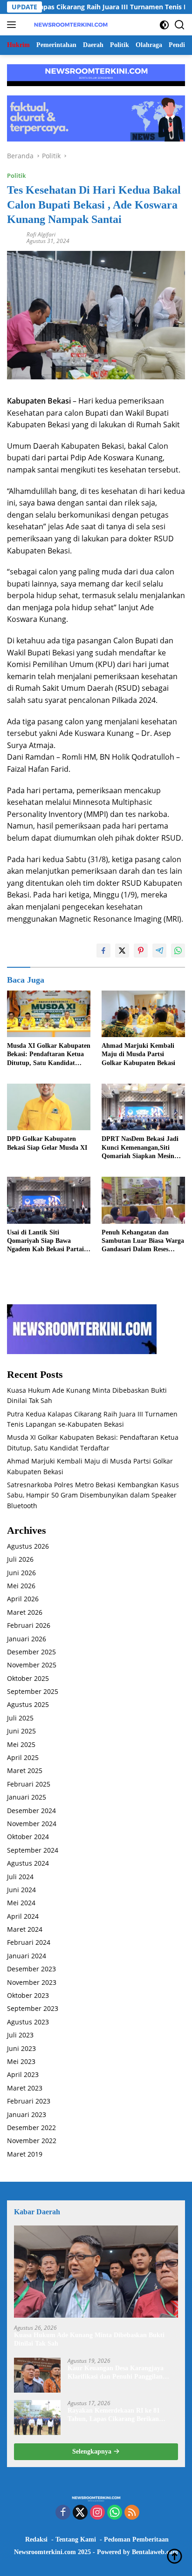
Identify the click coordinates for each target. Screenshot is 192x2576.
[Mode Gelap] (164, 25)
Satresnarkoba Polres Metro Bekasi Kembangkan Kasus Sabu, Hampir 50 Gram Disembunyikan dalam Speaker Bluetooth (93, 1495)
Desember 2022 (31, 2128)
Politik (16, 175)
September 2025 (33, 1691)
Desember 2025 (31, 1652)
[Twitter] (80, 2513)
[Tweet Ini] (122, 951)
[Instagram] (97, 2513)
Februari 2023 (29, 2101)
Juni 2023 (21, 2048)
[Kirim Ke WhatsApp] (178, 951)
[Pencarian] (180, 25)
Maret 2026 (25, 1612)
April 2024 (23, 1916)
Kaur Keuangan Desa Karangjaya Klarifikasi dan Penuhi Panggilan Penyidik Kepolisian (116, 2373)
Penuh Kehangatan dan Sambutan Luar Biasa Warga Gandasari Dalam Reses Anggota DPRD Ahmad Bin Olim (143, 1241)
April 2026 (23, 1599)
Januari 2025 (27, 1797)
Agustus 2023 (28, 2022)
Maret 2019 (25, 2154)
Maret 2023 (25, 2088)
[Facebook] (63, 2513)
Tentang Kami (76, 2539)
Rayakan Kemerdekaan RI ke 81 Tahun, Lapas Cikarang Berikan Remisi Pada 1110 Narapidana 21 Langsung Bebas (114, 2415)
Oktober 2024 (28, 1837)
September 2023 (33, 2008)
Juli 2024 (20, 1877)
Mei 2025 (21, 1744)
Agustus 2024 (28, 1863)
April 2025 (23, 1757)
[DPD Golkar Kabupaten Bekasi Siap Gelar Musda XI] (49, 1107)
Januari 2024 (27, 1956)
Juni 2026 (21, 1573)
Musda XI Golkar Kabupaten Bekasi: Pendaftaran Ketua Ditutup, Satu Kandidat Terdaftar (49, 1055)
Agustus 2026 (28, 1546)
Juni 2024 (21, 1890)
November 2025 (32, 1665)
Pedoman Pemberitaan (136, 2539)
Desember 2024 (31, 1811)
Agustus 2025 (28, 1704)
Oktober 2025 (28, 1678)
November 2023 (32, 1982)
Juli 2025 (20, 1718)
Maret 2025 (25, 1770)
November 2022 (32, 2141)
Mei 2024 (21, 1903)
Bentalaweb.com (155, 2552)
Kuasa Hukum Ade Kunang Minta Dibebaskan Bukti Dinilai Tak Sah (89, 2339)
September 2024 (33, 1850)
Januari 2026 (27, 1639)
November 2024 (32, 1824)
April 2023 (23, 2074)
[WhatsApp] (115, 2513)
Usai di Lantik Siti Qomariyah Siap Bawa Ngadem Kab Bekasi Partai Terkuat (45, 1241)
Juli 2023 (20, 2035)
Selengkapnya (93, 2451)
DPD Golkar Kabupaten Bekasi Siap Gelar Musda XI (47, 1143)
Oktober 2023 (28, 1995)
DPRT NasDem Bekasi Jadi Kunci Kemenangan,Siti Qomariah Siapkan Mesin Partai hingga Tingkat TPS (140, 1148)
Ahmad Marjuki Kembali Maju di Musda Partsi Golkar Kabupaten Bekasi (138, 1054)
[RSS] (132, 2513)
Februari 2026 (29, 1625)
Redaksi (36, 2539)
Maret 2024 (25, 1929)
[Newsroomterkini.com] (70, 25)
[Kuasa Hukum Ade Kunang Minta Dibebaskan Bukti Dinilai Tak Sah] (96, 2272)
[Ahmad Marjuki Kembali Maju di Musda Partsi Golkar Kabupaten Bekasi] (143, 1014)
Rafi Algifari (41, 234)
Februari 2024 (29, 1942)
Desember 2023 (31, 1969)
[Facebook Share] (103, 951)
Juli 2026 (20, 1559)
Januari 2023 (27, 2114)
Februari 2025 (29, 1784)
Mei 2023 (21, 2061)
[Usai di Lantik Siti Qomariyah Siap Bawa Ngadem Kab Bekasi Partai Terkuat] (49, 1200)
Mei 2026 (21, 1586)
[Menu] (13, 25)
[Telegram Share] (159, 951)
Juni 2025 (21, 1731)
